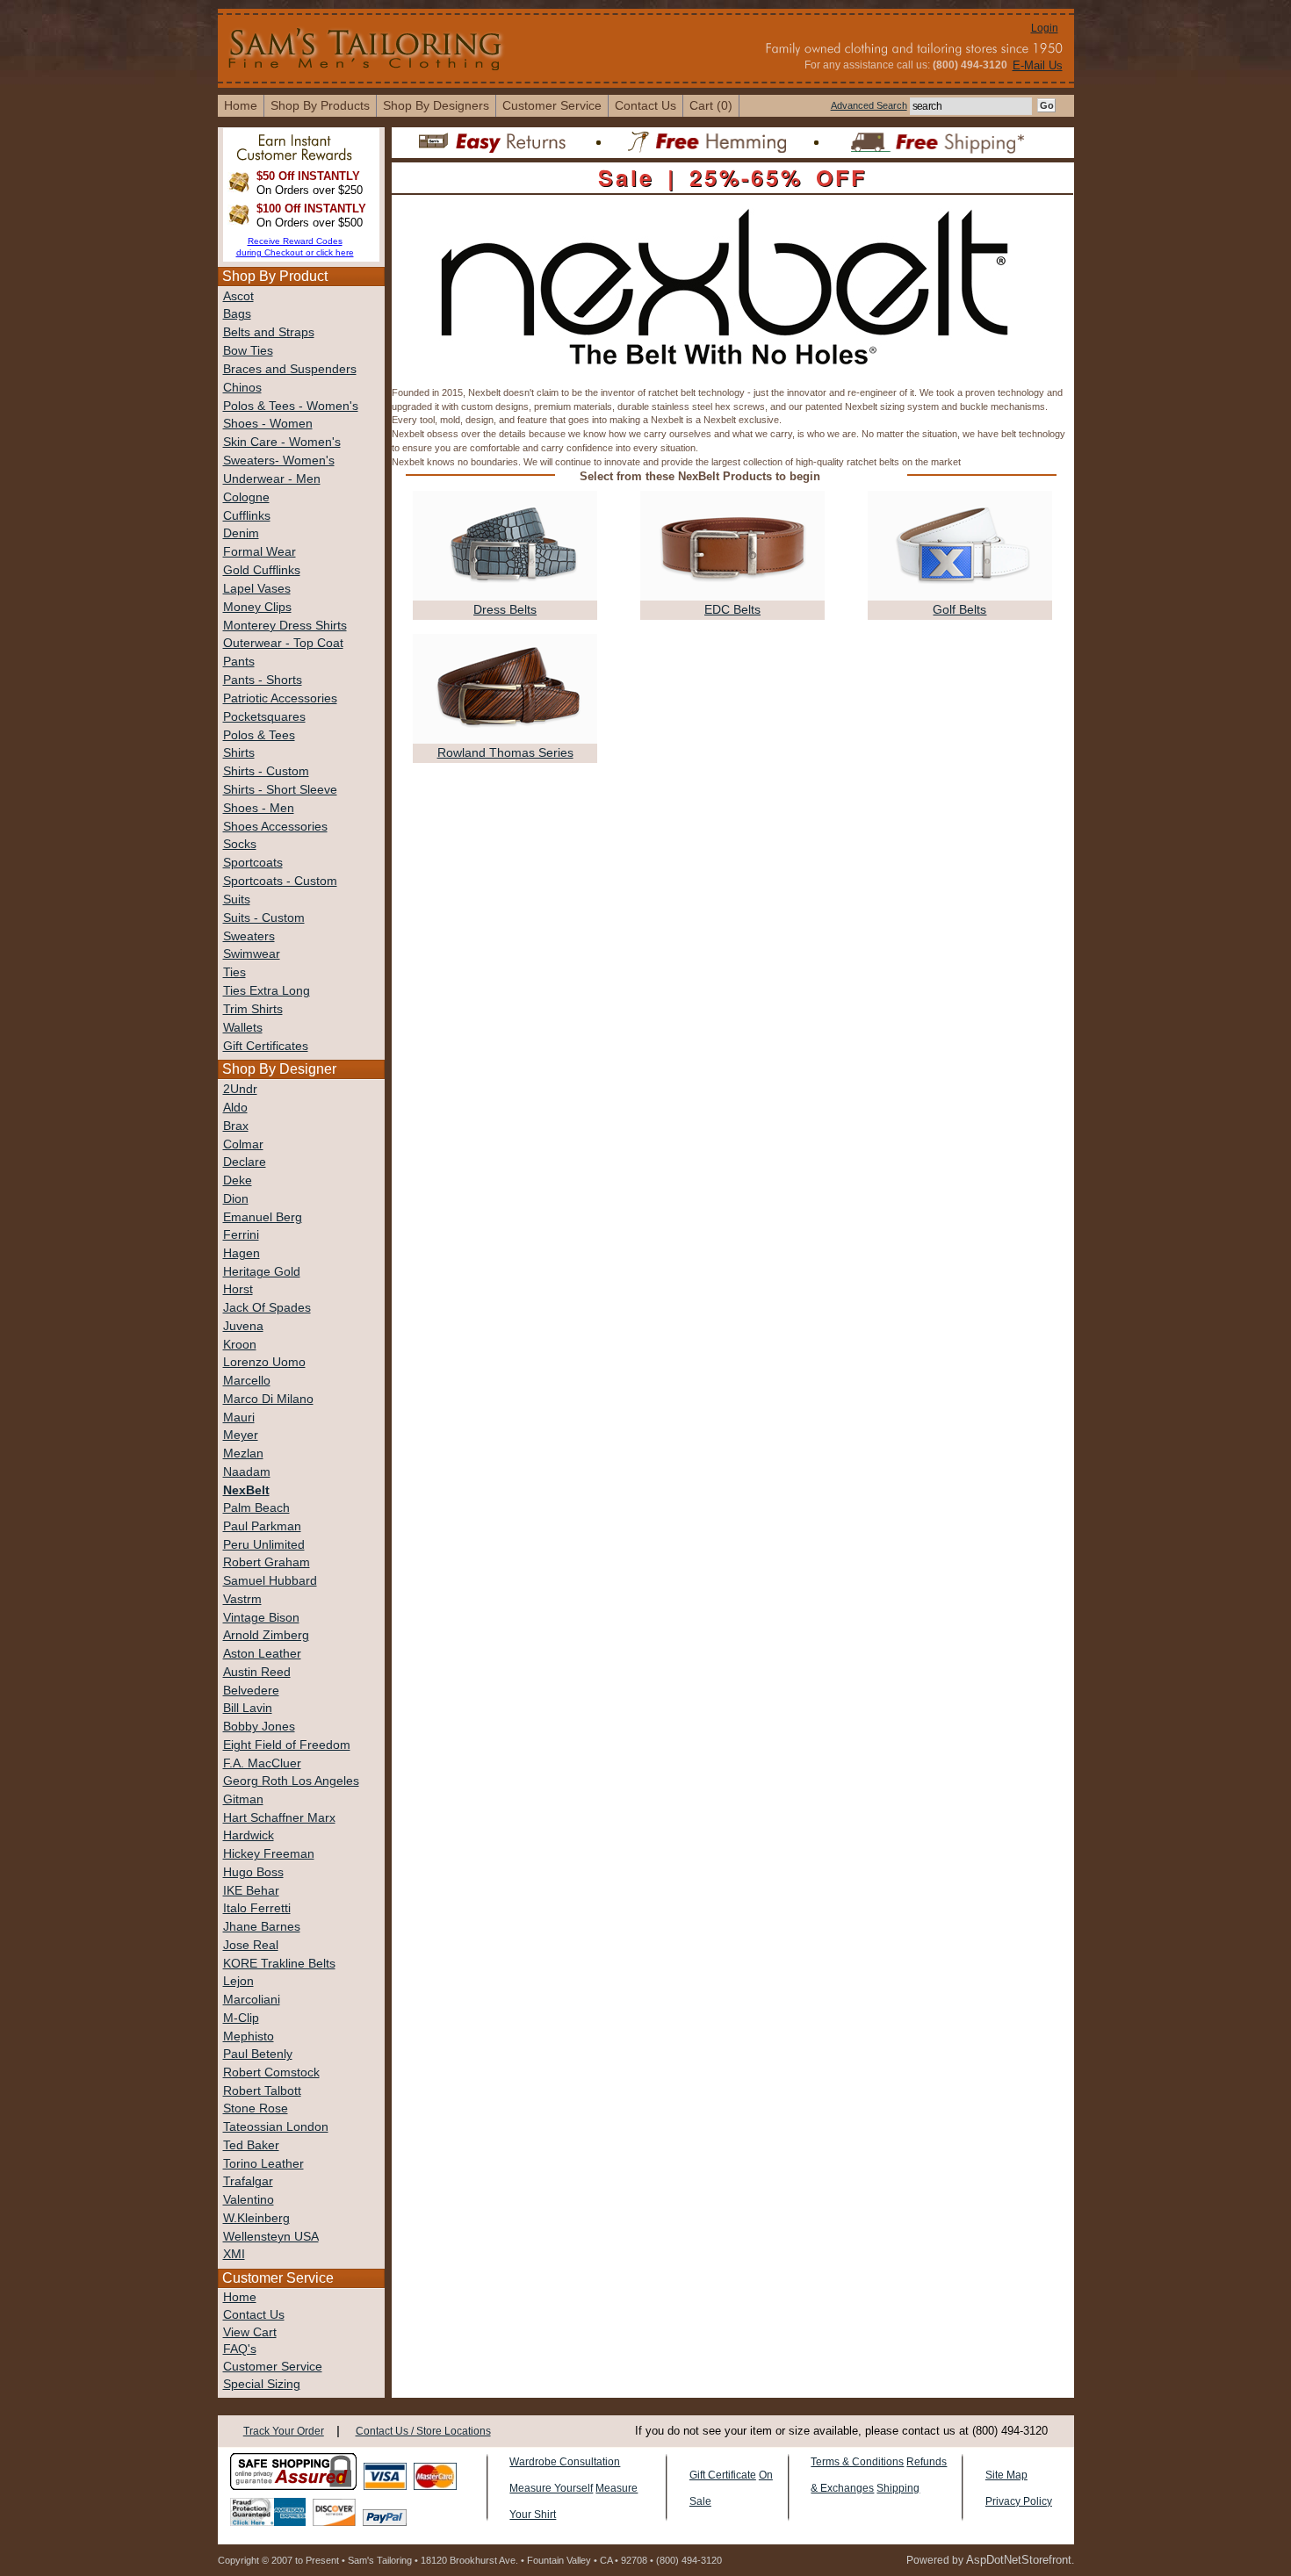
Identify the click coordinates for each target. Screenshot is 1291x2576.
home (241, 105)
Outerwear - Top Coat (283, 643)
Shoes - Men (259, 808)
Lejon (238, 1981)
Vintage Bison (261, 1618)
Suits (237, 899)
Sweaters (249, 936)
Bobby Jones (259, 1727)
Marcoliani (252, 2000)
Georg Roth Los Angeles (291, 1781)
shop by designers (436, 105)
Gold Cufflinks (262, 570)
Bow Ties (248, 351)
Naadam (247, 1472)
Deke (238, 1180)
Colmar (243, 1144)
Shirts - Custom (266, 771)
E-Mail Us (1038, 65)
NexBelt (246, 1490)
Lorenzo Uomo (264, 1362)
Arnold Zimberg (266, 1635)
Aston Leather (262, 1654)
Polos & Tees (259, 735)
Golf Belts (959, 609)
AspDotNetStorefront (1019, 2560)
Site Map (1006, 2475)
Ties (234, 972)
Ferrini (241, 1235)
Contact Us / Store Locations (423, 2431)
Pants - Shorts (263, 680)
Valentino (249, 2200)
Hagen (242, 1253)
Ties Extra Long (267, 991)
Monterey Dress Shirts (285, 626)
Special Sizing (262, 2384)
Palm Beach (256, 1508)
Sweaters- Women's (279, 461)
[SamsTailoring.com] (367, 47)
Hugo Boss (253, 1872)
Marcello (247, 1381)
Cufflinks (247, 516)
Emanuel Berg (263, 1217)
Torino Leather (263, 2164)
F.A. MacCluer (262, 1763)
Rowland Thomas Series (505, 752)
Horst (238, 1289)
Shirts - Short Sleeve (280, 790)
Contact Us (254, 2315)
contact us (645, 105)
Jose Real (251, 1945)
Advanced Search (869, 105)
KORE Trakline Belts (279, 1964)
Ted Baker (251, 2145)
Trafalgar (248, 2181)
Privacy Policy (1019, 2501)
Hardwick (249, 1835)
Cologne (246, 497)
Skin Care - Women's (282, 442)
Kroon (240, 1345)
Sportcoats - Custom (280, 881)
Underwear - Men (272, 479)
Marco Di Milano (268, 1399)
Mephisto (249, 2036)
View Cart (250, 2332)
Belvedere (251, 1691)
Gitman (243, 1799)
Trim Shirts (253, 1009)
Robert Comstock (271, 2072)
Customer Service (552, 105)
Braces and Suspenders (290, 369)
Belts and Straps (269, 332)
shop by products (320, 105)
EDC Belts (732, 609)
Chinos (242, 388)
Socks (240, 844)
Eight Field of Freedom (287, 1745)
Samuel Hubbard (270, 1581)
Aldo (235, 1108)
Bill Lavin (248, 1708)
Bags (237, 314)
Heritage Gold (262, 1272)
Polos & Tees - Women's (291, 406)
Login (1045, 28)
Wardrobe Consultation (565, 2462)
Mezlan (243, 1453)
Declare (245, 1162)
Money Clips (257, 607)
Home (240, 2297)
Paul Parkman (262, 1526)
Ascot (238, 296)
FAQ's (240, 2349)
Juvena (243, 1326)
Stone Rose (256, 2108)
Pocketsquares (264, 717)
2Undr (240, 1089)
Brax (236, 1126)
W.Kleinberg (256, 2218)
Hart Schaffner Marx (279, 1818)
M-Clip (241, 2018)
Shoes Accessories (275, 827)
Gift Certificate (723, 2475)
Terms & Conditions (857, 2462)
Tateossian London (276, 2127)
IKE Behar (251, 1891)
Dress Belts (505, 609)
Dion (236, 1199)
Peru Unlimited (264, 1545)
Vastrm (242, 1599)
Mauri (239, 1418)
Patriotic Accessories (280, 698)
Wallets (243, 1028)
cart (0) (711, 105)
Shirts (239, 753)
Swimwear (252, 954)
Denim (241, 533)
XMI (234, 2254)
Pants (239, 662)
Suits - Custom (264, 918)
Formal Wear (260, 552)
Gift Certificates (266, 1046)
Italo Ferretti (257, 1908)
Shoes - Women (268, 424)
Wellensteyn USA (271, 2237)
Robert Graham (267, 1562)
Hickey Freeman (269, 1854)
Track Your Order (284, 2431)
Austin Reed (257, 1672)
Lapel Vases (257, 589)
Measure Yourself (551, 2488)
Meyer (241, 1435)
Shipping (898, 2488)
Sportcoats (253, 863)
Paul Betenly (258, 2054)
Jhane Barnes (262, 1927)
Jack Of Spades (267, 1308)
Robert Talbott (262, 2091)
